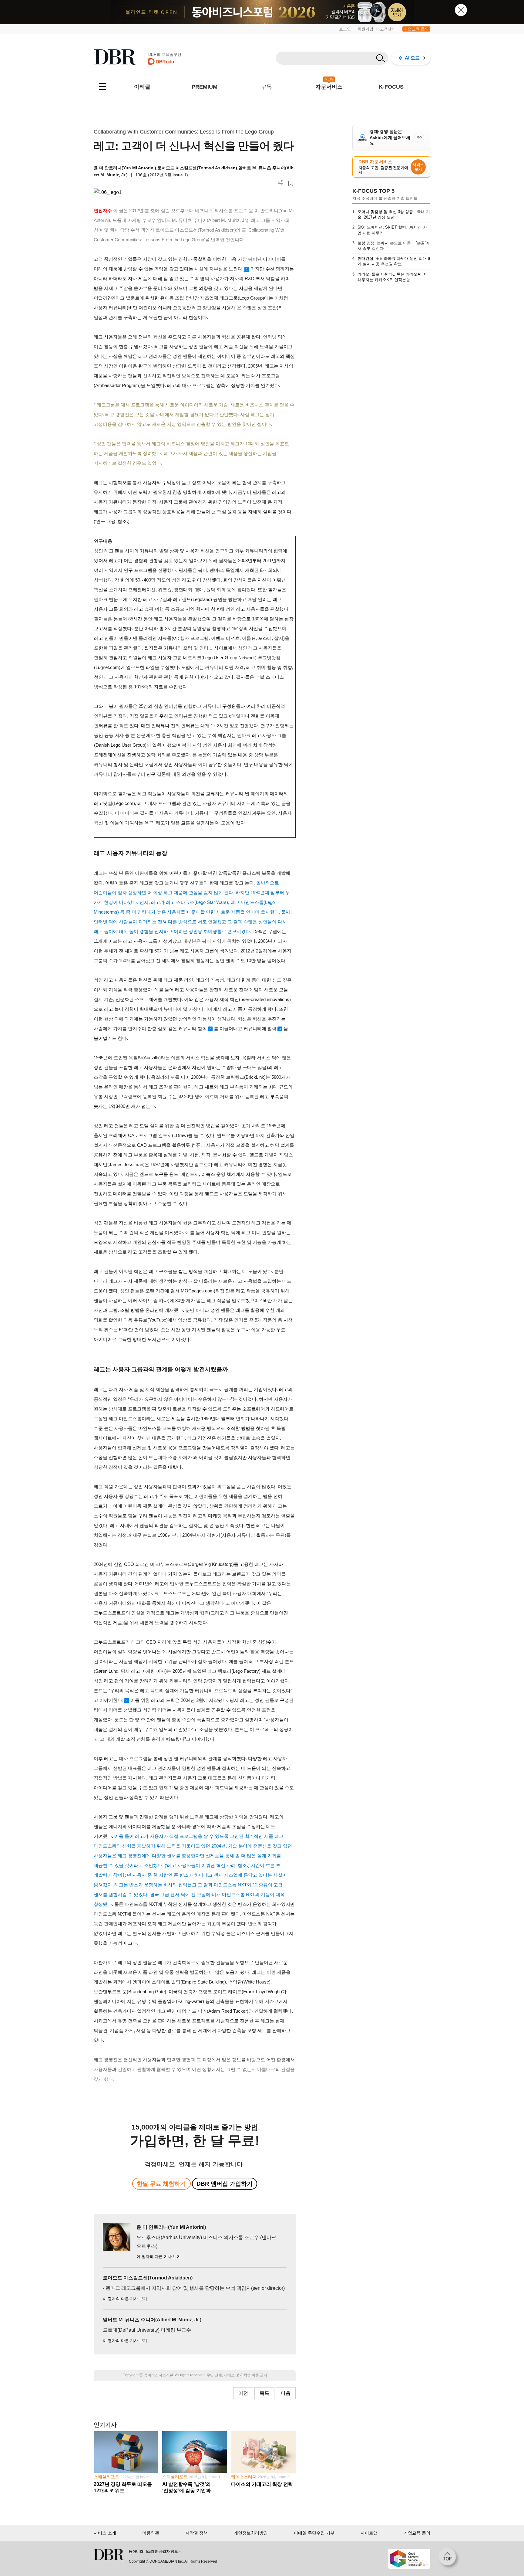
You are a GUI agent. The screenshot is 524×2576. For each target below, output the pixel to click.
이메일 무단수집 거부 (314, 2533)
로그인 (345, 29)
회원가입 (365, 29)
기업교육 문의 (416, 29)
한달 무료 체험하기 (161, 2184)
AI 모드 (412, 58)
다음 (286, 2393)
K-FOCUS (391, 87)
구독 (267, 87)
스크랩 (291, 183)
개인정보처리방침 (251, 2533)
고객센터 (388, 29)
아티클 (142, 87)
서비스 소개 (105, 2533)
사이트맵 (369, 2533)
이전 (243, 2393)
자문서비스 (329, 87)
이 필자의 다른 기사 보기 (159, 2257)
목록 (264, 2393)
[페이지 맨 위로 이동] (449, 2559)
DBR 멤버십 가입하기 (225, 2184)
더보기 (281, 183)
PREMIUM (205, 87)
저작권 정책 (196, 2533)
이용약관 (151, 2533)
